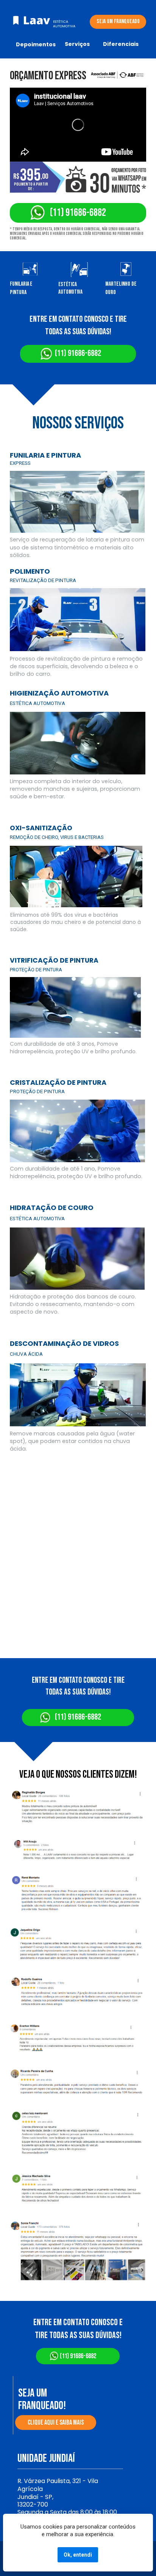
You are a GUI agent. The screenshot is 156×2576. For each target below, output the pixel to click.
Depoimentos (36, 44)
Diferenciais (121, 44)
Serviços (77, 44)
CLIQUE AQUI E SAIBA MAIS (56, 2423)
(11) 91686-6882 (78, 213)
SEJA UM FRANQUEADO (118, 21)
